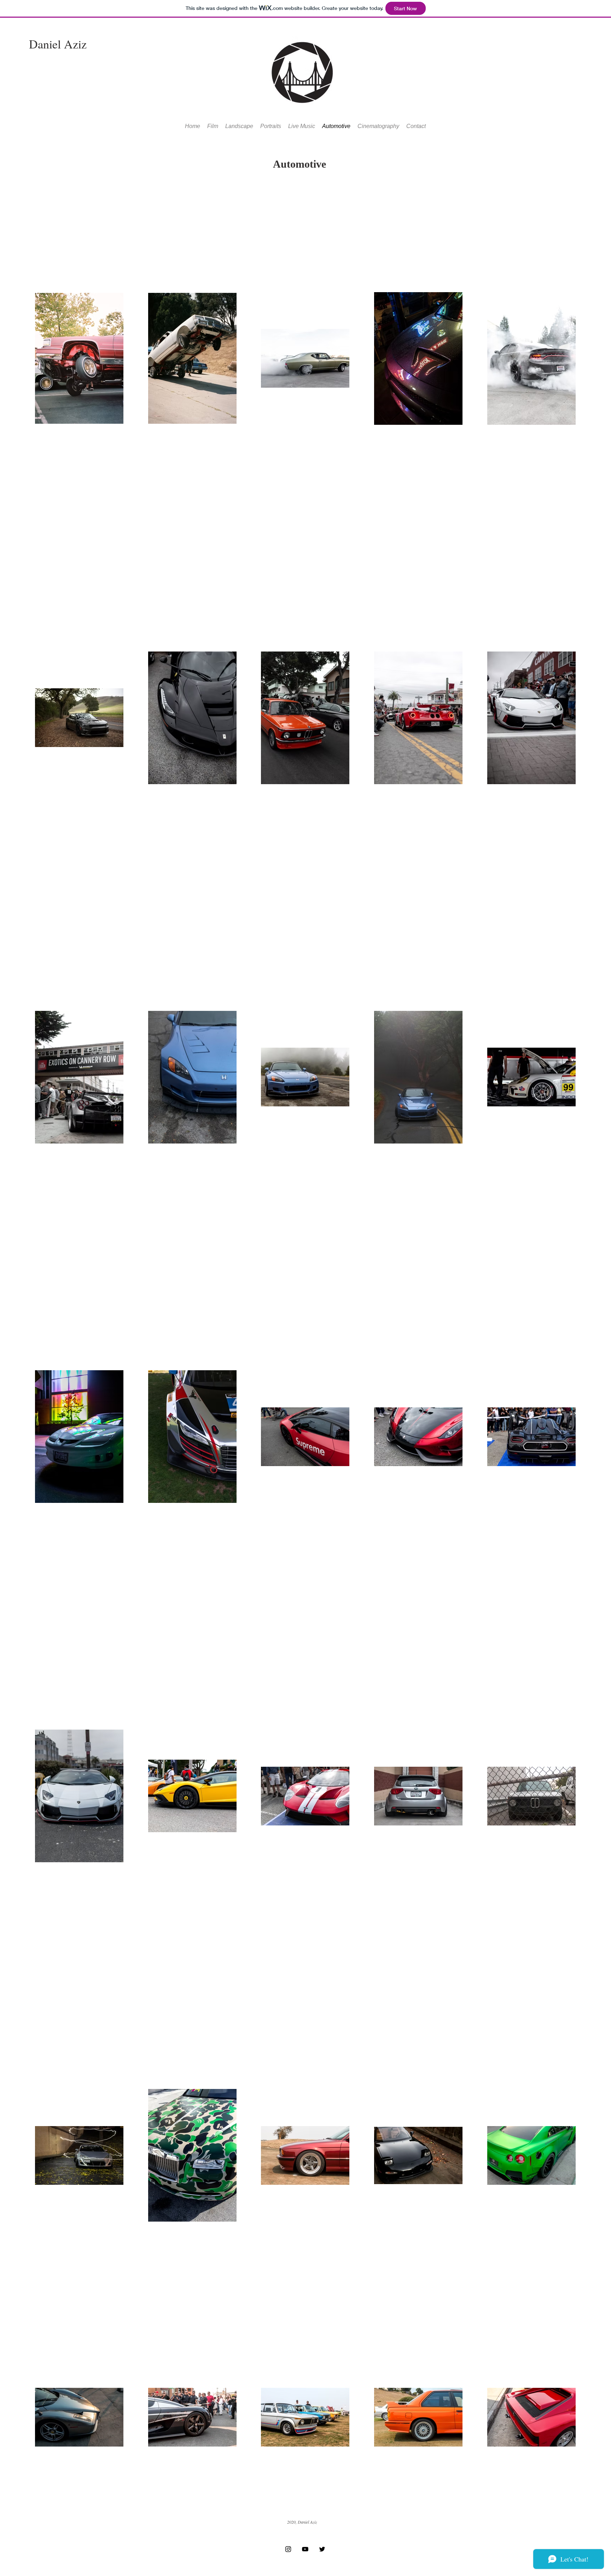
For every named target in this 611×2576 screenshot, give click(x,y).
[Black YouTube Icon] (305, 2549)
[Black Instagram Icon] (288, 2549)
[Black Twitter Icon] (322, 2549)
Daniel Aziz (58, 44)
